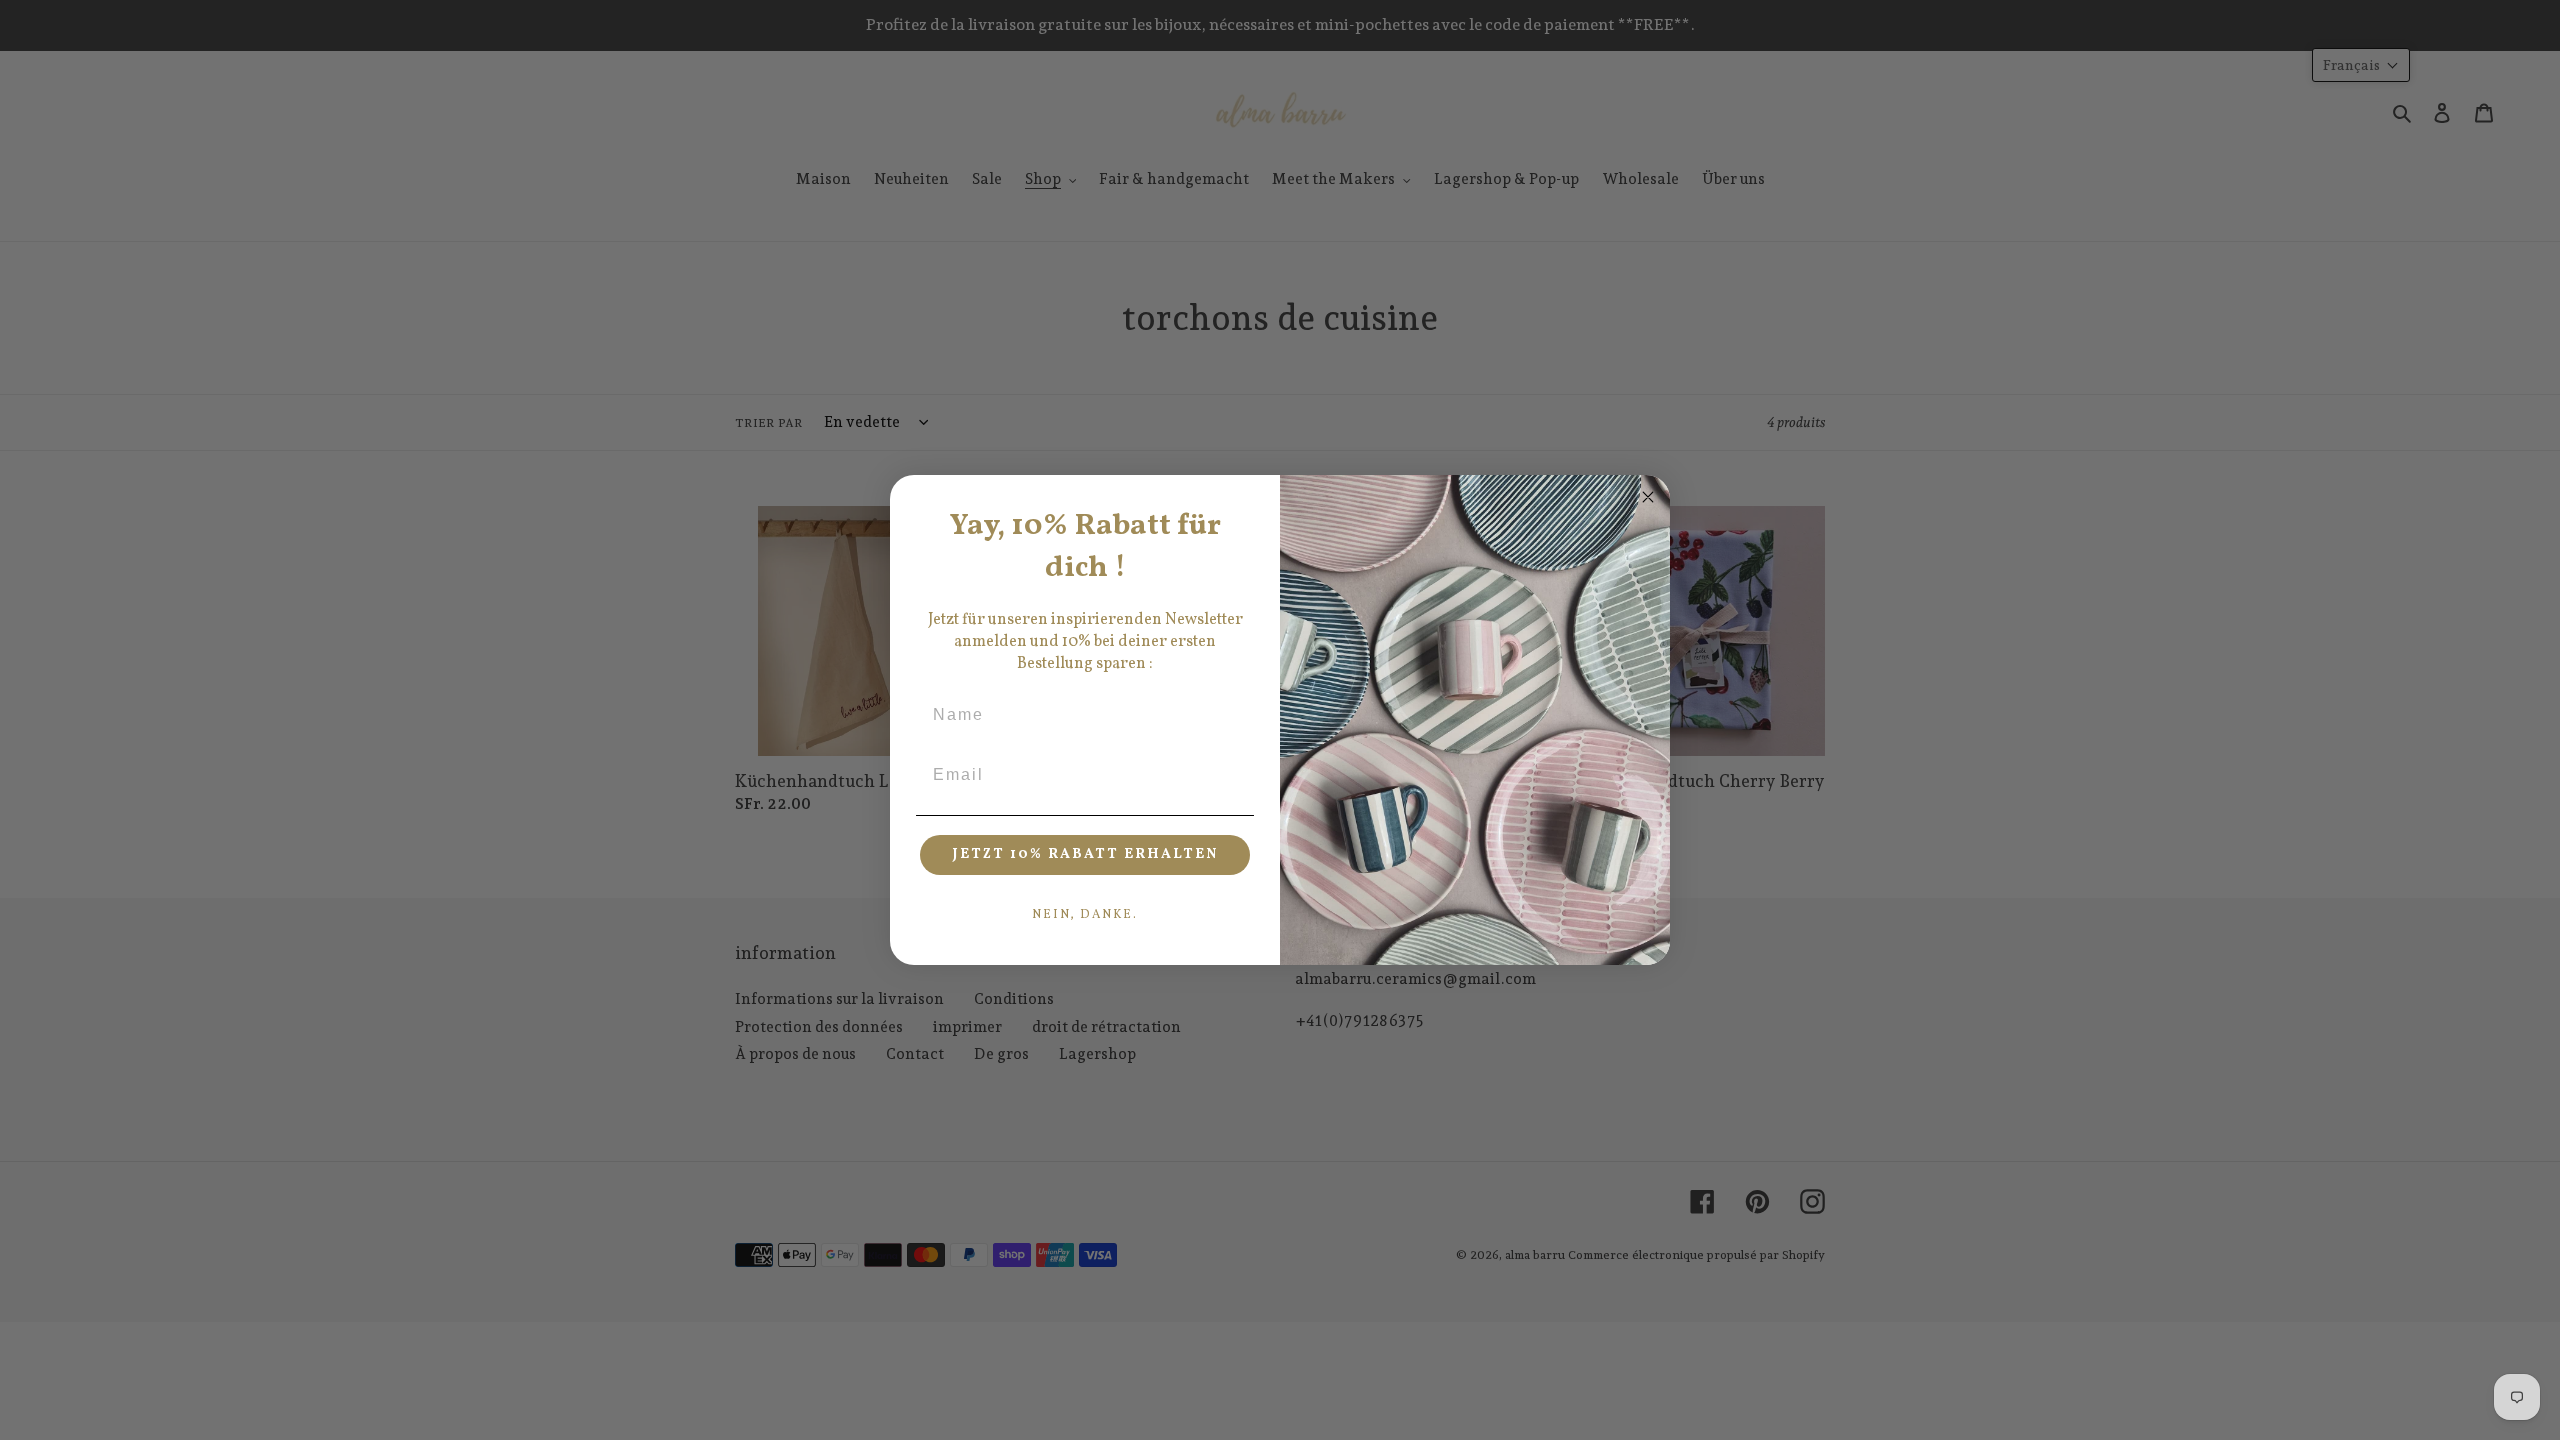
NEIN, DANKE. (1085, 915)
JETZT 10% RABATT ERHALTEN (1085, 854)
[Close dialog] (1648, 497)
